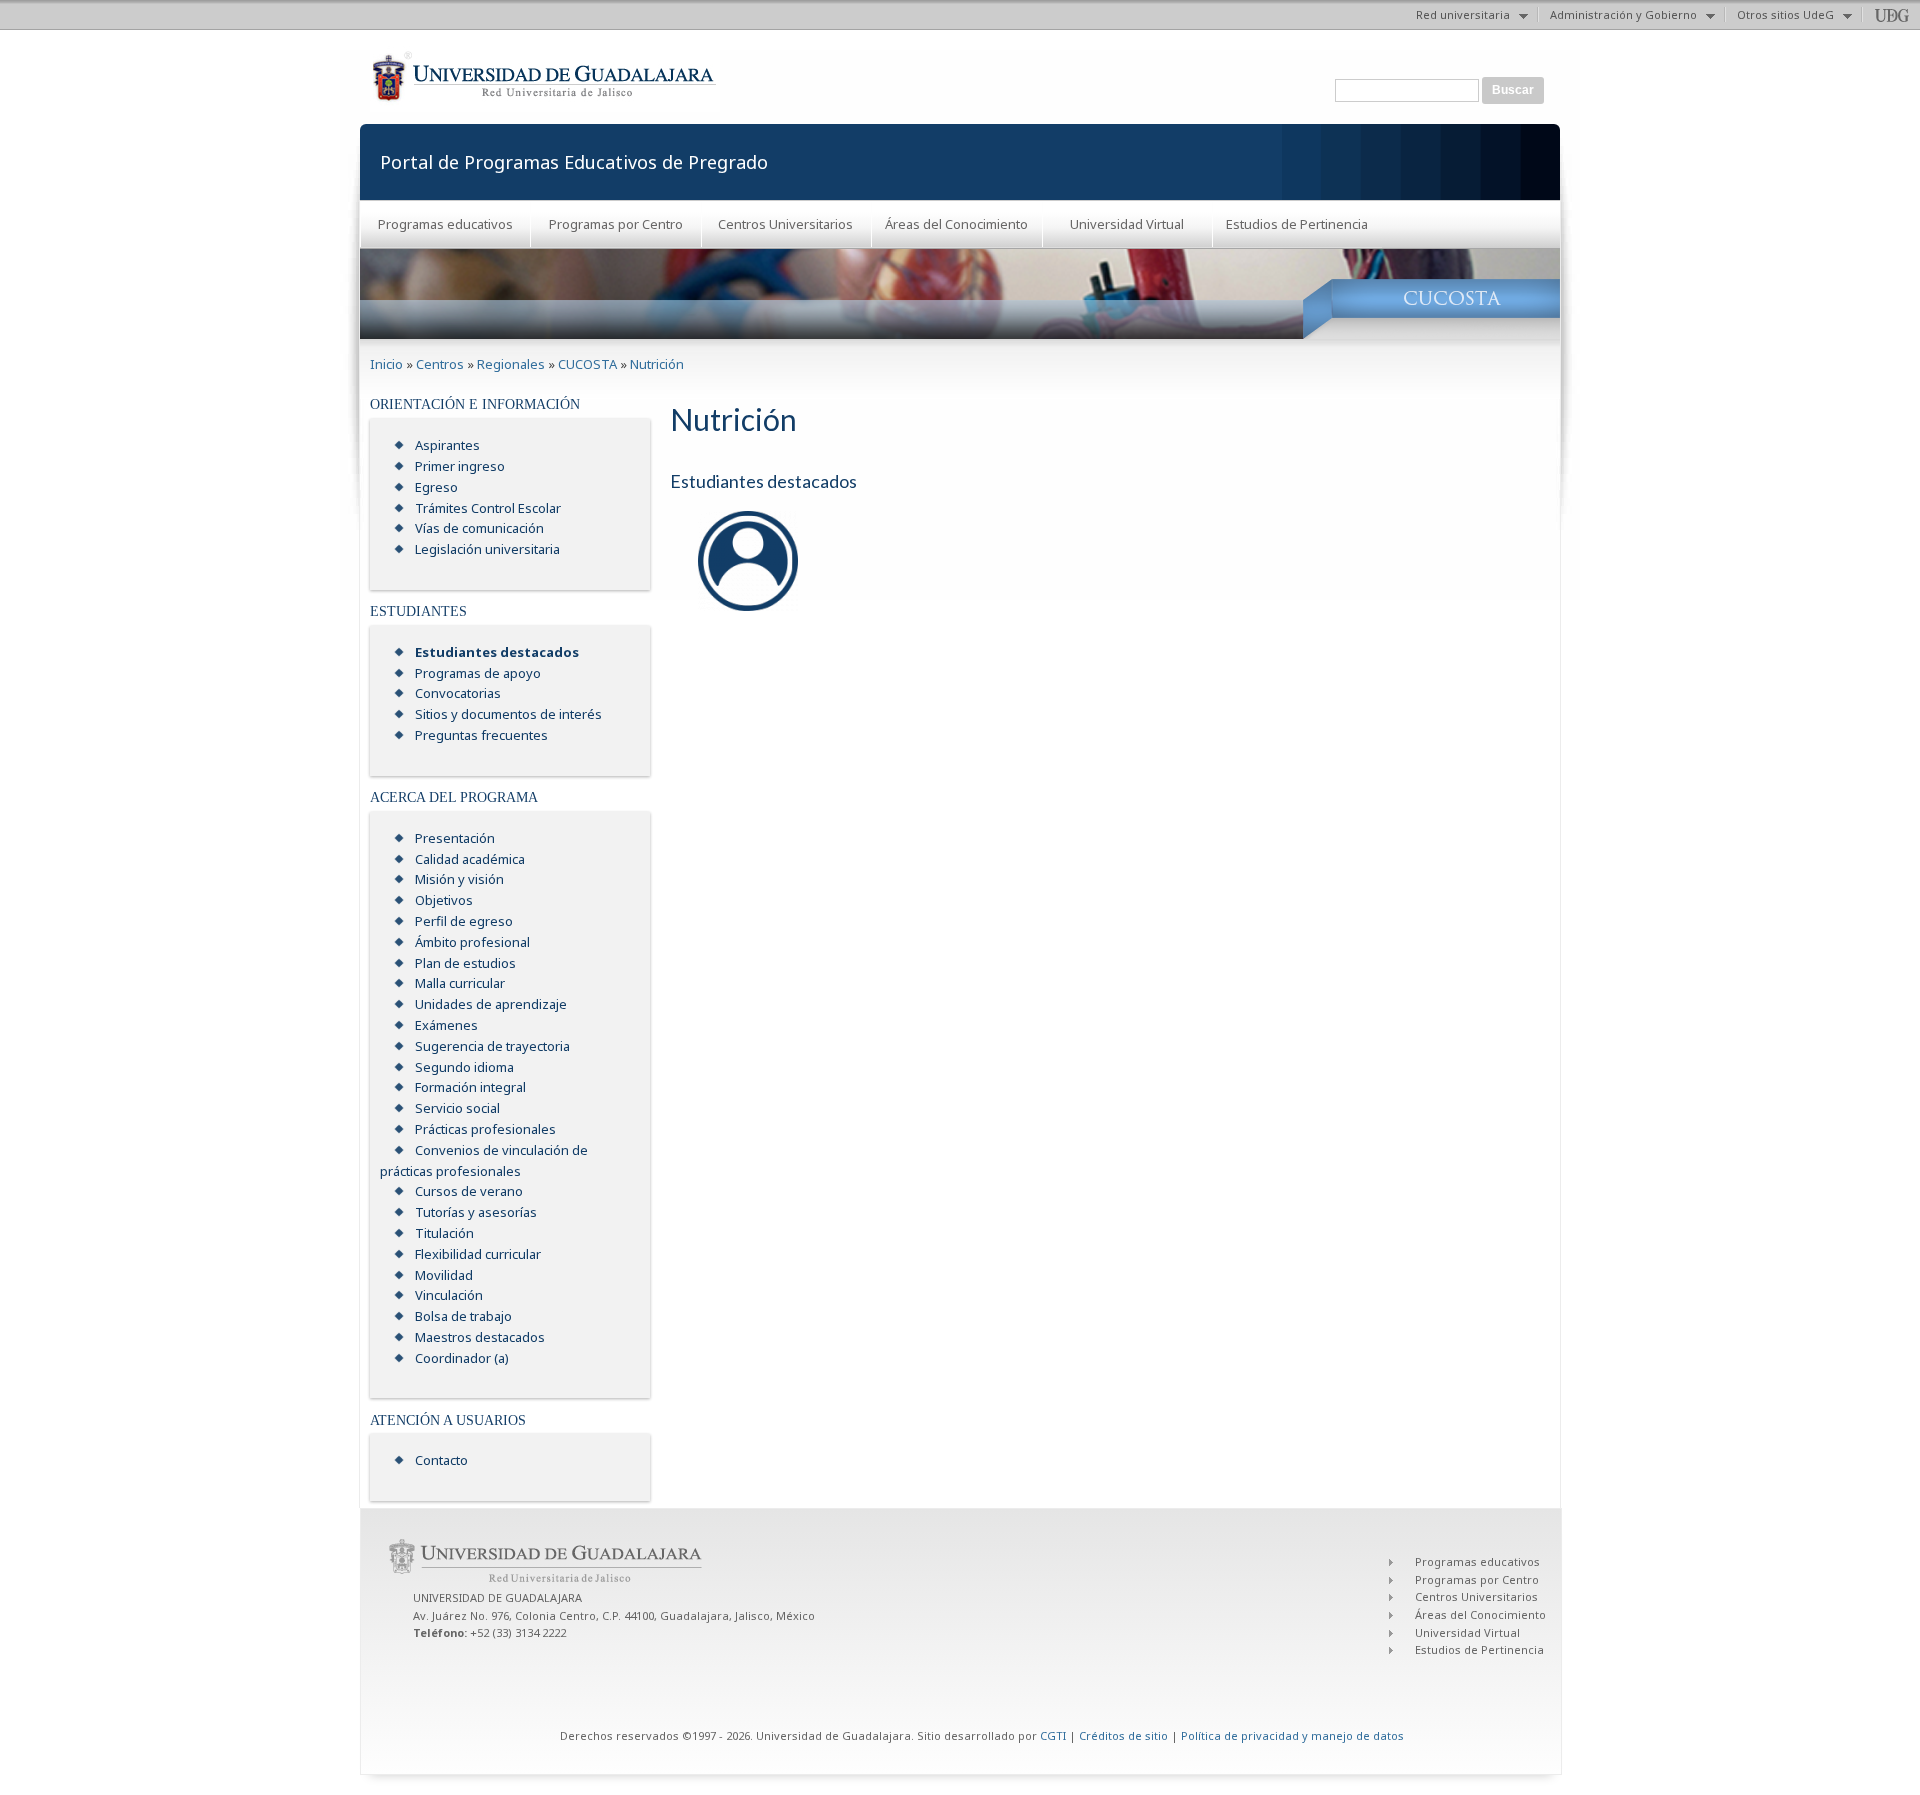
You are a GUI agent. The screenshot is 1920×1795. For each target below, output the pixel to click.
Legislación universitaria (487, 549)
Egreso (436, 487)
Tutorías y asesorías (476, 1212)
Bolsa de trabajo (463, 1316)
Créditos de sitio (1123, 1735)
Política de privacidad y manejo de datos (1292, 1735)
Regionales (511, 364)
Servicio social (457, 1108)
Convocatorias (458, 693)
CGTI (1053, 1735)
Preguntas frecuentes (481, 735)
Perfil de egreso (464, 921)
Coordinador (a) (462, 1358)
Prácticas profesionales (485, 1129)
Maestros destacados (480, 1337)
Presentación (455, 838)
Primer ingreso (460, 466)
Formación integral (470, 1087)
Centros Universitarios (785, 224)
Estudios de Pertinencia (1297, 224)
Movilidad (444, 1275)
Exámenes (446, 1025)
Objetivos (444, 900)
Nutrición (657, 364)
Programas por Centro (616, 224)
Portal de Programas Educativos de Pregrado (574, 162)
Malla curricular (460, 983)
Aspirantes (447, 445)
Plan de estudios (465, 963)
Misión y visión (459, 879)
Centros (440, 364)
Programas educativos (445, 224)
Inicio (386, 364)
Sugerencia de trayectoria (492, 1046)
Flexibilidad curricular (478, 1254)
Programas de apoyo (478, 673)
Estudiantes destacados (497, 652)
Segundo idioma (464, 1067)
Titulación (444, 1233)
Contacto (441, 1460)
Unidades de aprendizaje (491, 1004)
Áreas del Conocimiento (956, 224)
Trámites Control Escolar (488, 508)
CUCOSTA (587, 364)
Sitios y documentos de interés (508, 714)
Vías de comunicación (479, 528)
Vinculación (449, 1295)
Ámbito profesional (472, 942)
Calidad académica (470, 859)
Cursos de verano (469, 1191)
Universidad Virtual (1127, 224)
